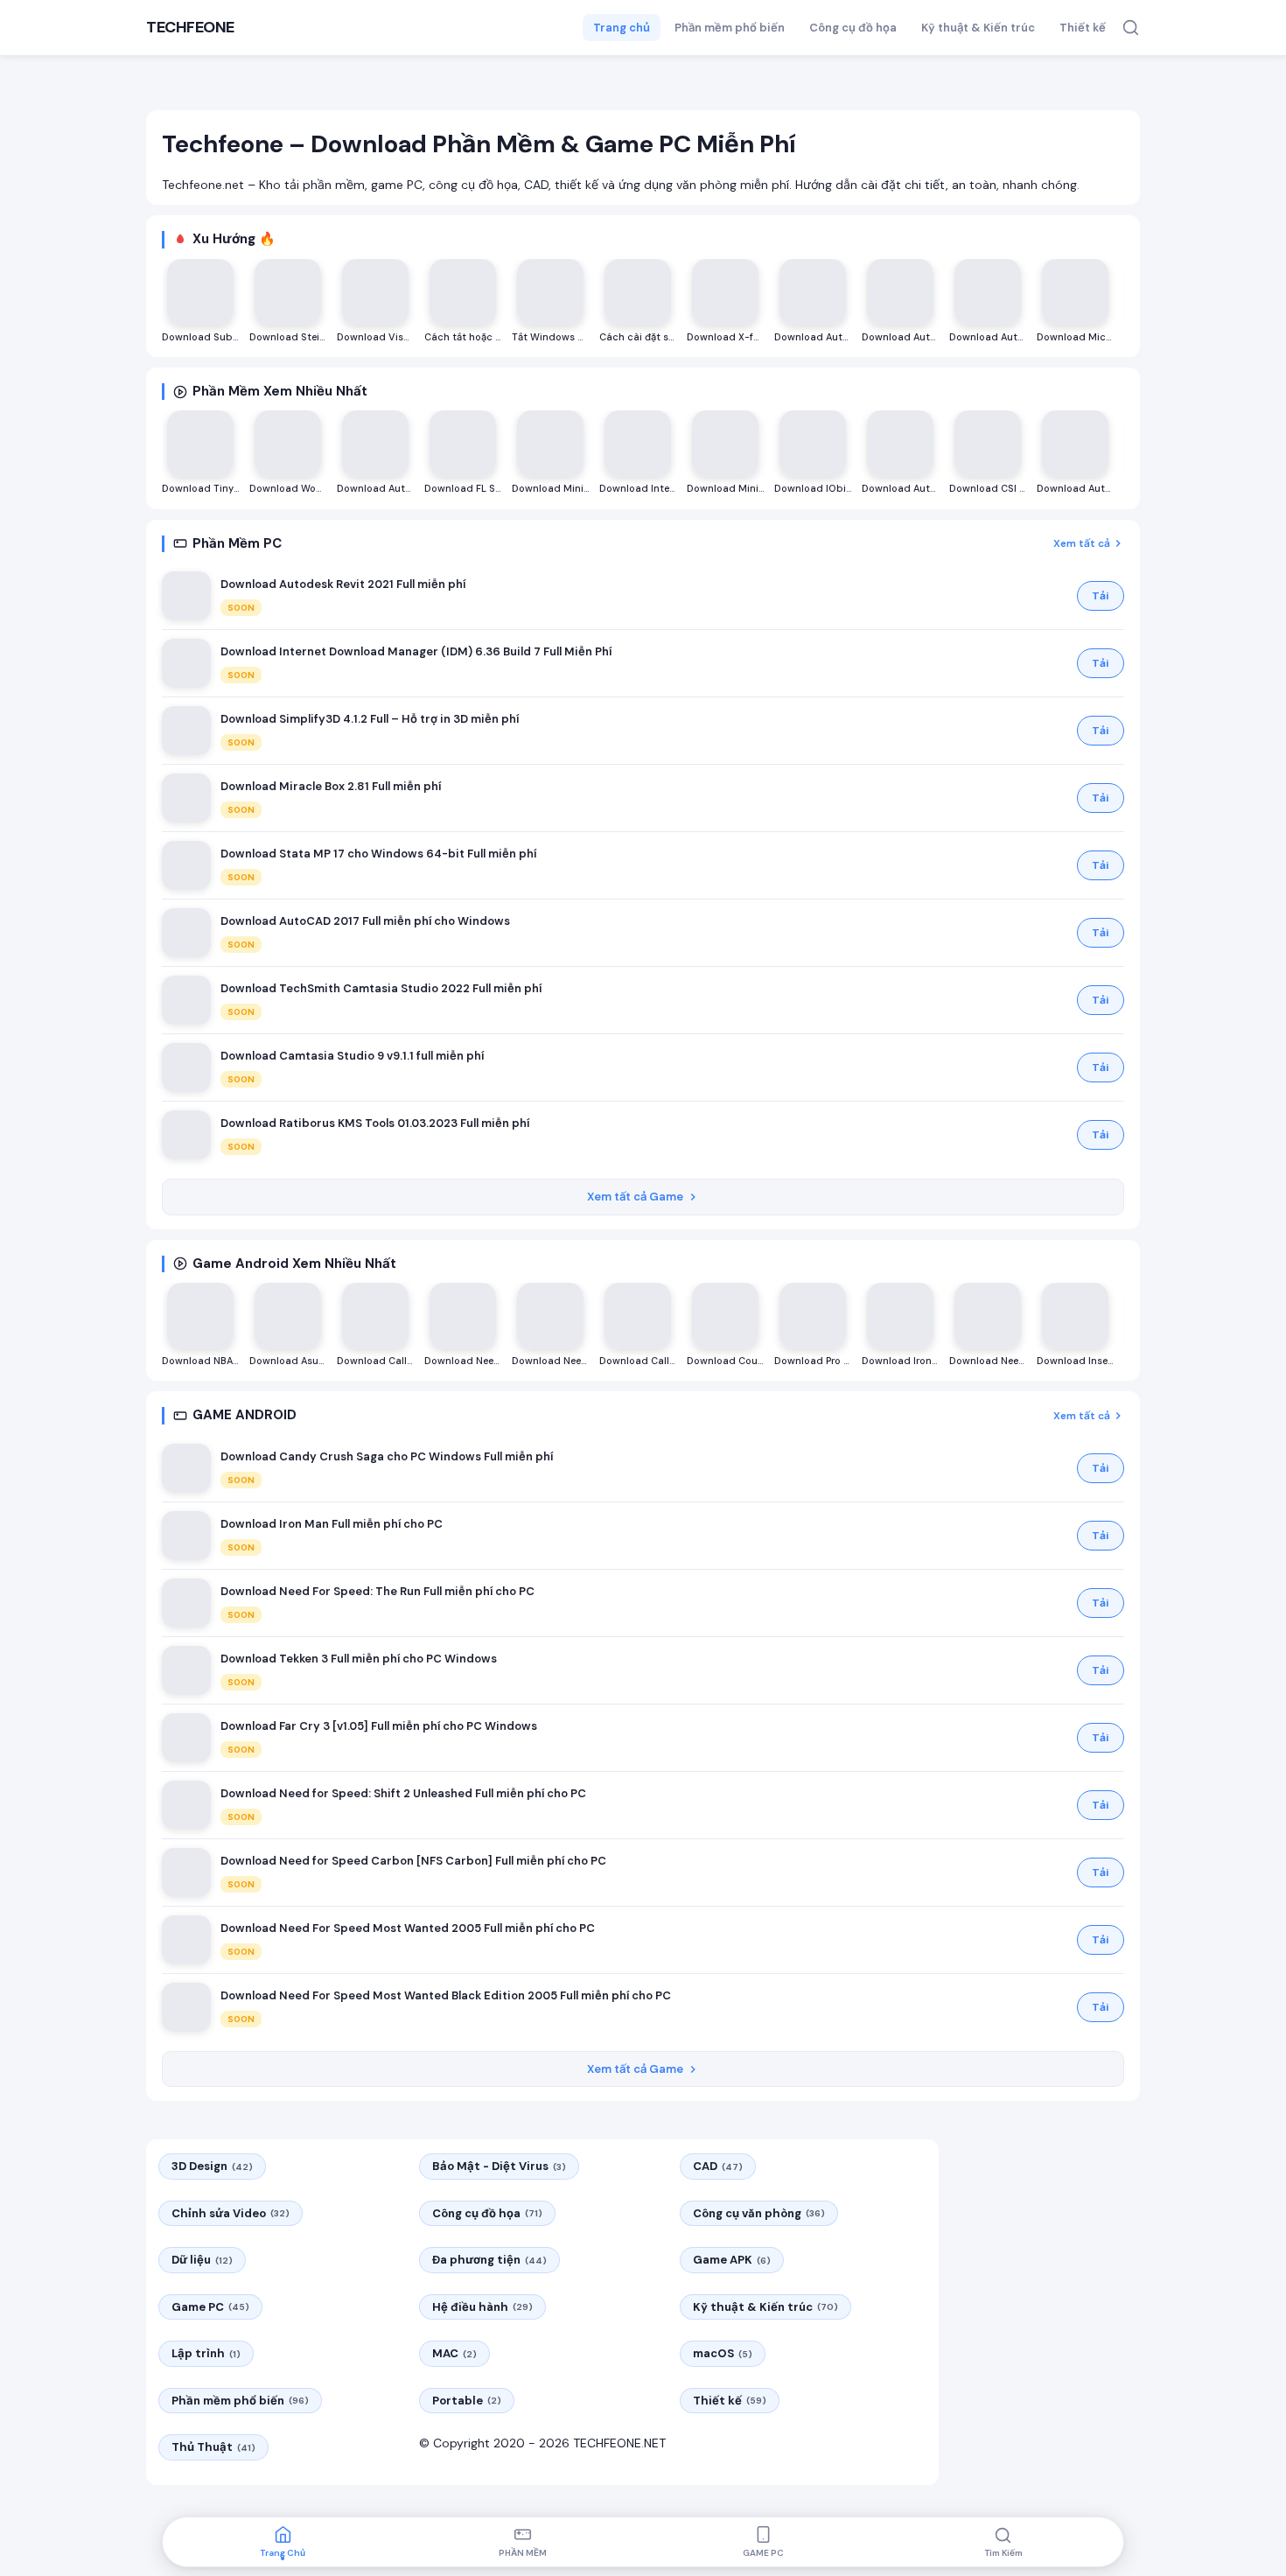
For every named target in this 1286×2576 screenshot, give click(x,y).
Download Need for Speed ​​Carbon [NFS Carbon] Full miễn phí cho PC (413, 1861)
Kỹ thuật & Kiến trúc (978, 28)
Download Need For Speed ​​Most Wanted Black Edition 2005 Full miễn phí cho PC (446, 1995)
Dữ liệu (202, 2260)
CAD (718, 2166)
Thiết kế (1083, 28)
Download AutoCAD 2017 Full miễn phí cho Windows (365, 921)
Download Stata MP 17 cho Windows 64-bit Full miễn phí (378, 854)
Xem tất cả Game (635, 1197)
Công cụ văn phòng (759, 2213)
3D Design (212, 2166)
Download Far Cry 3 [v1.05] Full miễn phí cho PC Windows (379, 1726)
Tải (1101, 596)
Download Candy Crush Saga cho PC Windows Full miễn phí (387, 1456)
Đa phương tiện (489, 2260)
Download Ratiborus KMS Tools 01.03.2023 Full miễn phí (375, 1123)
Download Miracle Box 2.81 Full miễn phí (331, 786)
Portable (467, 2401)
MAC (454, 2353)
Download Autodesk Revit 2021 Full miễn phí (343, 584)
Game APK (732, 2260)
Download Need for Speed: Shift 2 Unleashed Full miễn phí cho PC (403, 1793)
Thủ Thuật (213, 2447)
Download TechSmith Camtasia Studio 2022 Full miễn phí (381, 988)
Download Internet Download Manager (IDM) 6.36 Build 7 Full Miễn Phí (416, 651)
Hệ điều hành (482, 2307)
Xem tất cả (1082, 543)
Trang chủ (622, 28)
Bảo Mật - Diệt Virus (499, 2166)
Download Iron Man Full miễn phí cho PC (332, 1524)
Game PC (210, 2307)
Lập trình (206, 2353)
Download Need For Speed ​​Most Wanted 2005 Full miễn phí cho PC (408, 1928)
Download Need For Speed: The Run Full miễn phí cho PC (377, 1591)
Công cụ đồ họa (853, 28)
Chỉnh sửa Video (231, 2213)
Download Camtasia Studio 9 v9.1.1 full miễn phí (352, 1056)
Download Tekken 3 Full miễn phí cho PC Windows (359, 1659)
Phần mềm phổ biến (730, 28)
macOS (723, 2353)
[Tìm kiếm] (1131, 28)
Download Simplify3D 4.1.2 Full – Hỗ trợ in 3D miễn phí (370, 719)
